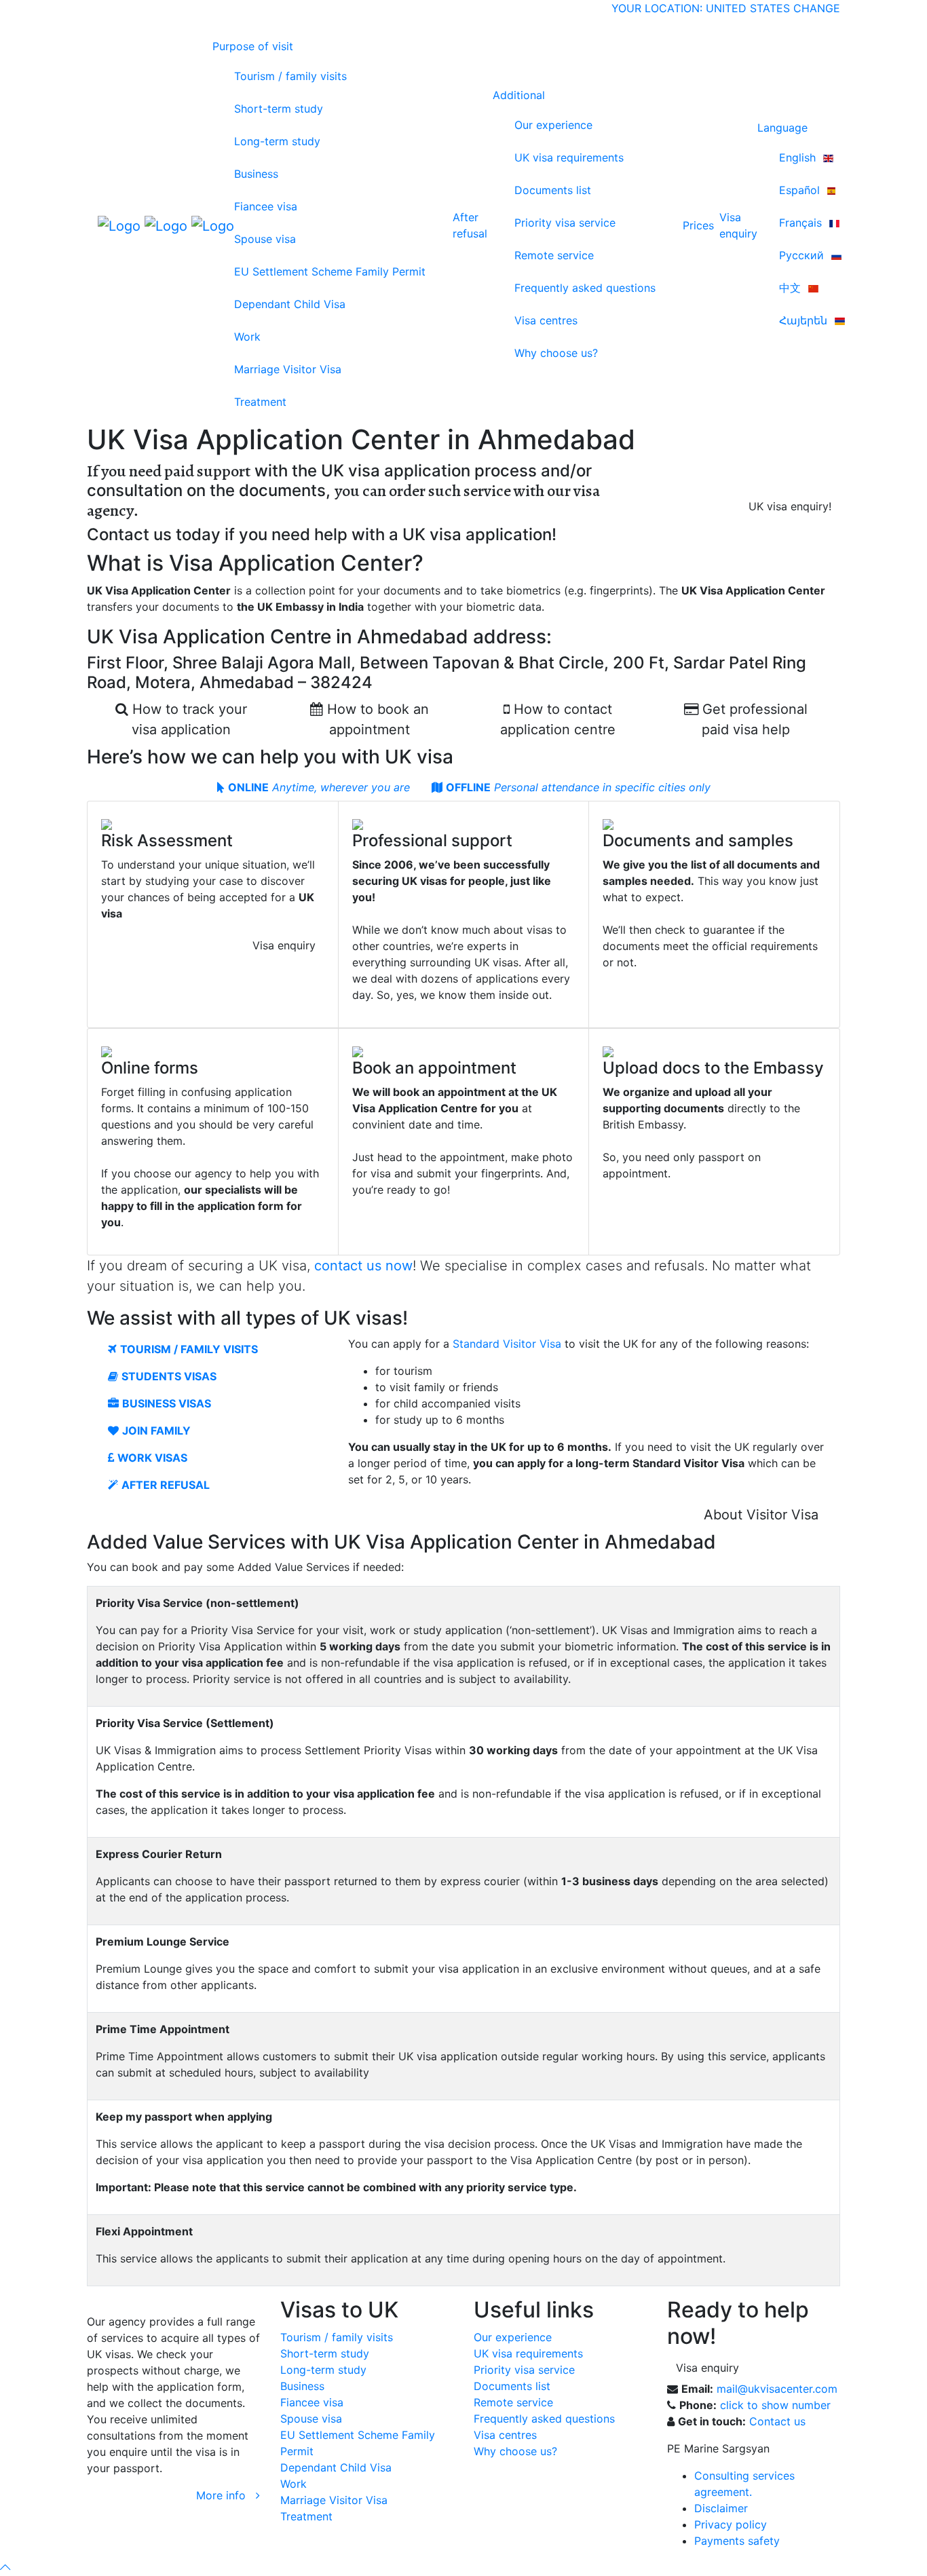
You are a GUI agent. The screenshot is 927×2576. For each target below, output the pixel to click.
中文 (792, 288)
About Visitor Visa (761, 1515)
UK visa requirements (569, 157)
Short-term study (279, 109)
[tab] (314, 787)
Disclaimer (721, 2508)
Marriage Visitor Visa (288, 369)
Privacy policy (731, 2524)
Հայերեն (805, 320)
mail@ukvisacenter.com (777, 2389)
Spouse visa (265, 239)
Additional (519, 95)
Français (802, 223)
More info (226, 2495)
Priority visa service (565, 223)
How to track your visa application (188, 719)
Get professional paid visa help (753, 719)
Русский (803, 255)
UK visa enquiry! (790, 506)
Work (247, 337)
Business (256, 174)
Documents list (553, 190)
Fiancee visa (266, 206)
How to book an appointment (376, 719)
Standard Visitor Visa (507, 1344)
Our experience (553, 125)
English (799, 157)
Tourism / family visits (290, 76)
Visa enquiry (284, 945)
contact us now (363, 1266)
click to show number (775, 2405)
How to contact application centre (558, 719)
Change (817, 8)
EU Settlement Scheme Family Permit (330, 271)
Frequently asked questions (585, 288)
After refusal (470, 225)
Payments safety (737, 2541)
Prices (698, 225)
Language (782, 128)
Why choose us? (556, 353)
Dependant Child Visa (290, 304)
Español (801, 190)
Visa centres (546, 320)
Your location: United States (701, 8)
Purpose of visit (253, 46)
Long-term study (277, 141)
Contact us (777, 2421)
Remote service (554, 255)
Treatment (260, 402)
